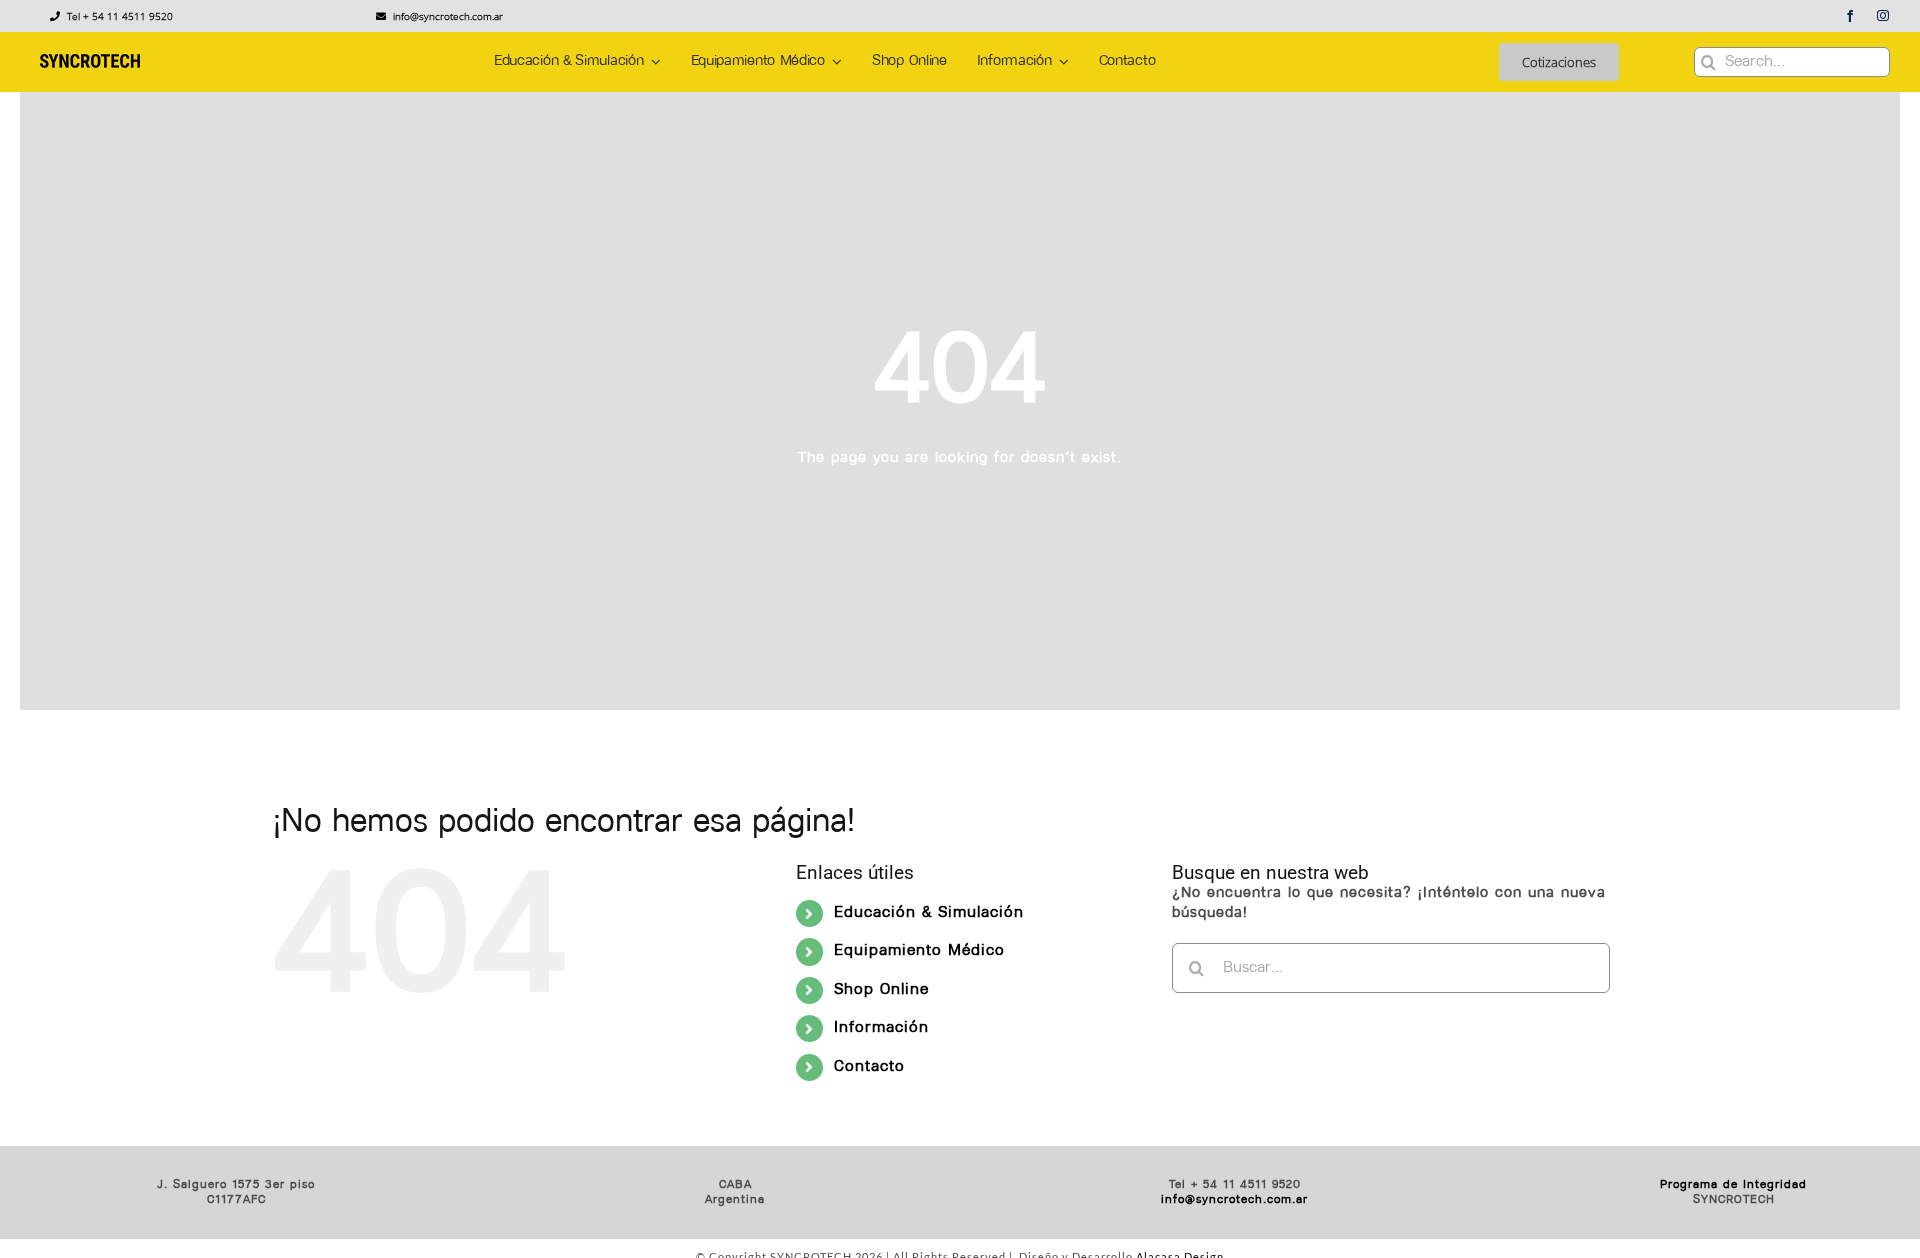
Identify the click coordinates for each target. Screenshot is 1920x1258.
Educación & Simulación (929, 913)
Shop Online (881, 990)
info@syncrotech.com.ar (1234, 1200)
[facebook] (1850, 16)
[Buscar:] (1391, 968)
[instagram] (1883, 16)
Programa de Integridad (1733, 1185)
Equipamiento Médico (919, 951)
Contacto (869, 1067)
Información (881, 1028)
